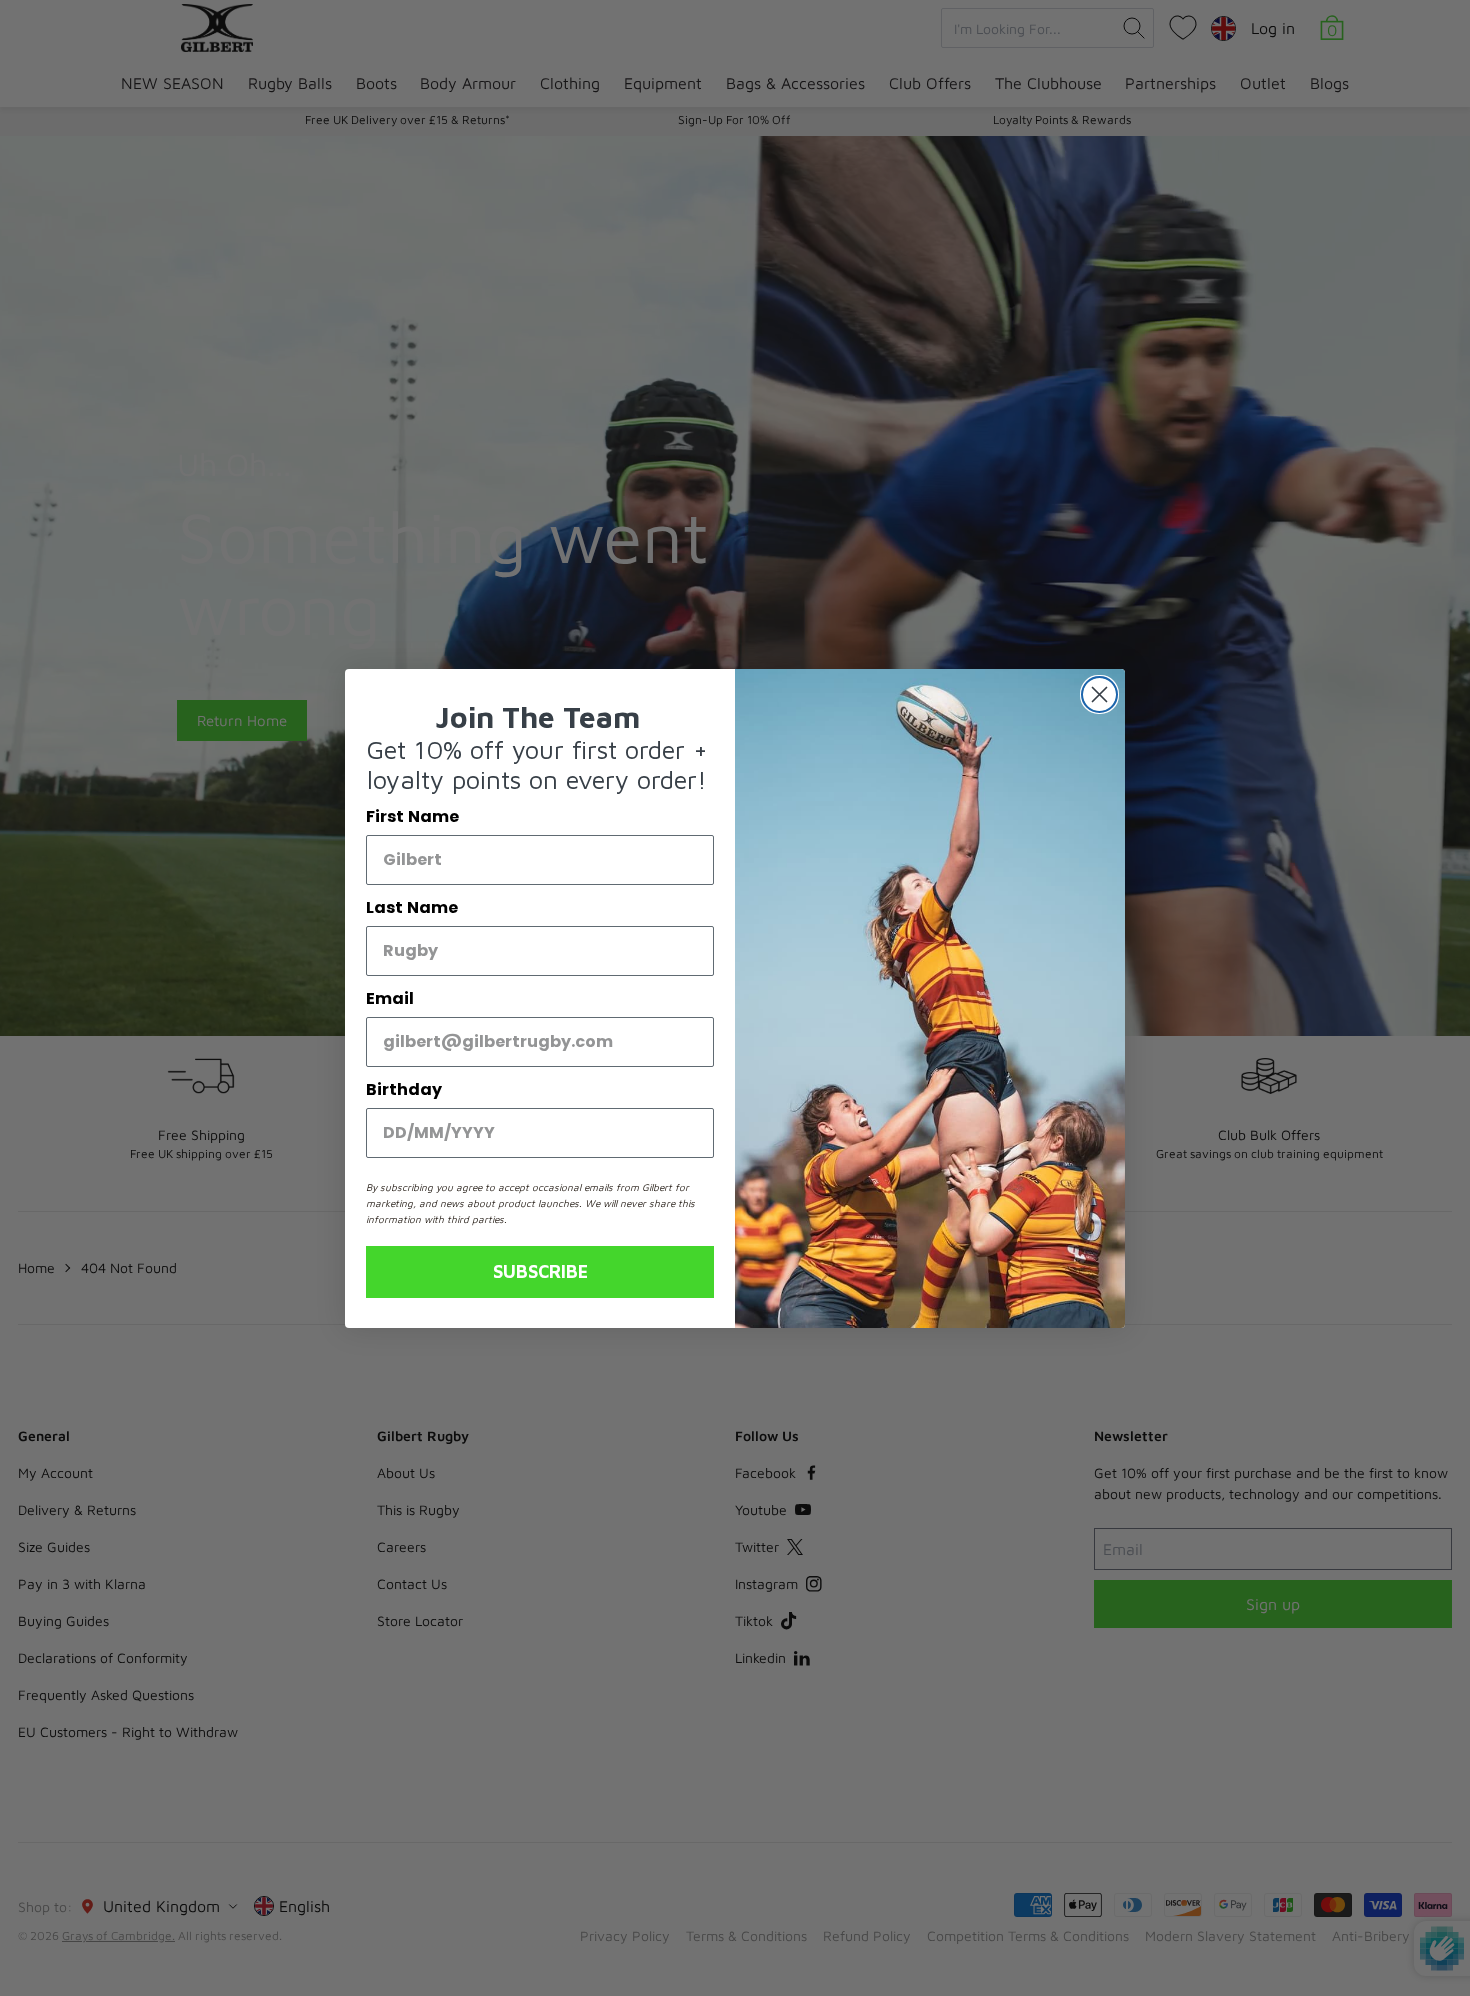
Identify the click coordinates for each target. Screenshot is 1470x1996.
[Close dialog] (1099, 694)
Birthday (404, 1089)
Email (390, 998)
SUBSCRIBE (540, 1271)
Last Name (412, 907)
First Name (412, 816)
